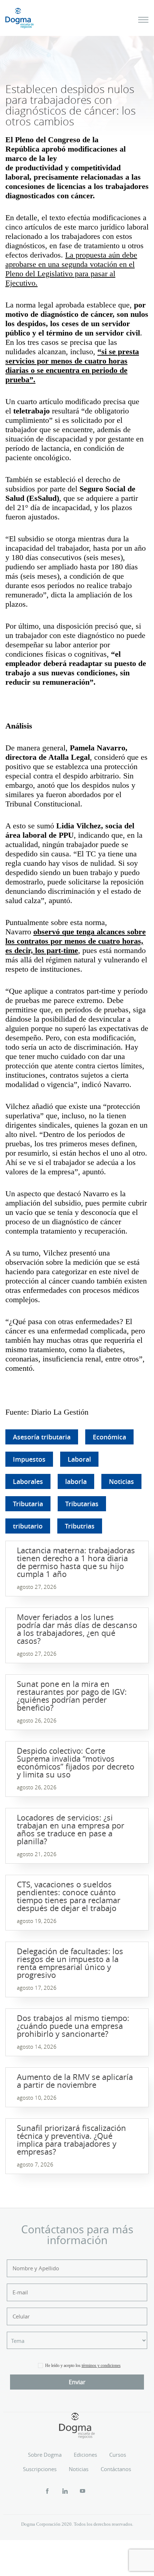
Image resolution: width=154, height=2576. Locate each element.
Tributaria (28, 1504)
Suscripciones (40, 2469)
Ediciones (85, 2455)
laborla (76, 1481)
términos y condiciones (101, 2365)
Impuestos (29, 1459)
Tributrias (80, 1526)
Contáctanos (116, 2469)
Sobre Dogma (45, 2455)
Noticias (121, 1481)
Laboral (79, 1459)
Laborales (28, 1481)
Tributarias (82, 1504)
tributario (28, 1526)
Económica (109, 1437)
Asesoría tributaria (42, 1437)
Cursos (118, 2455)
